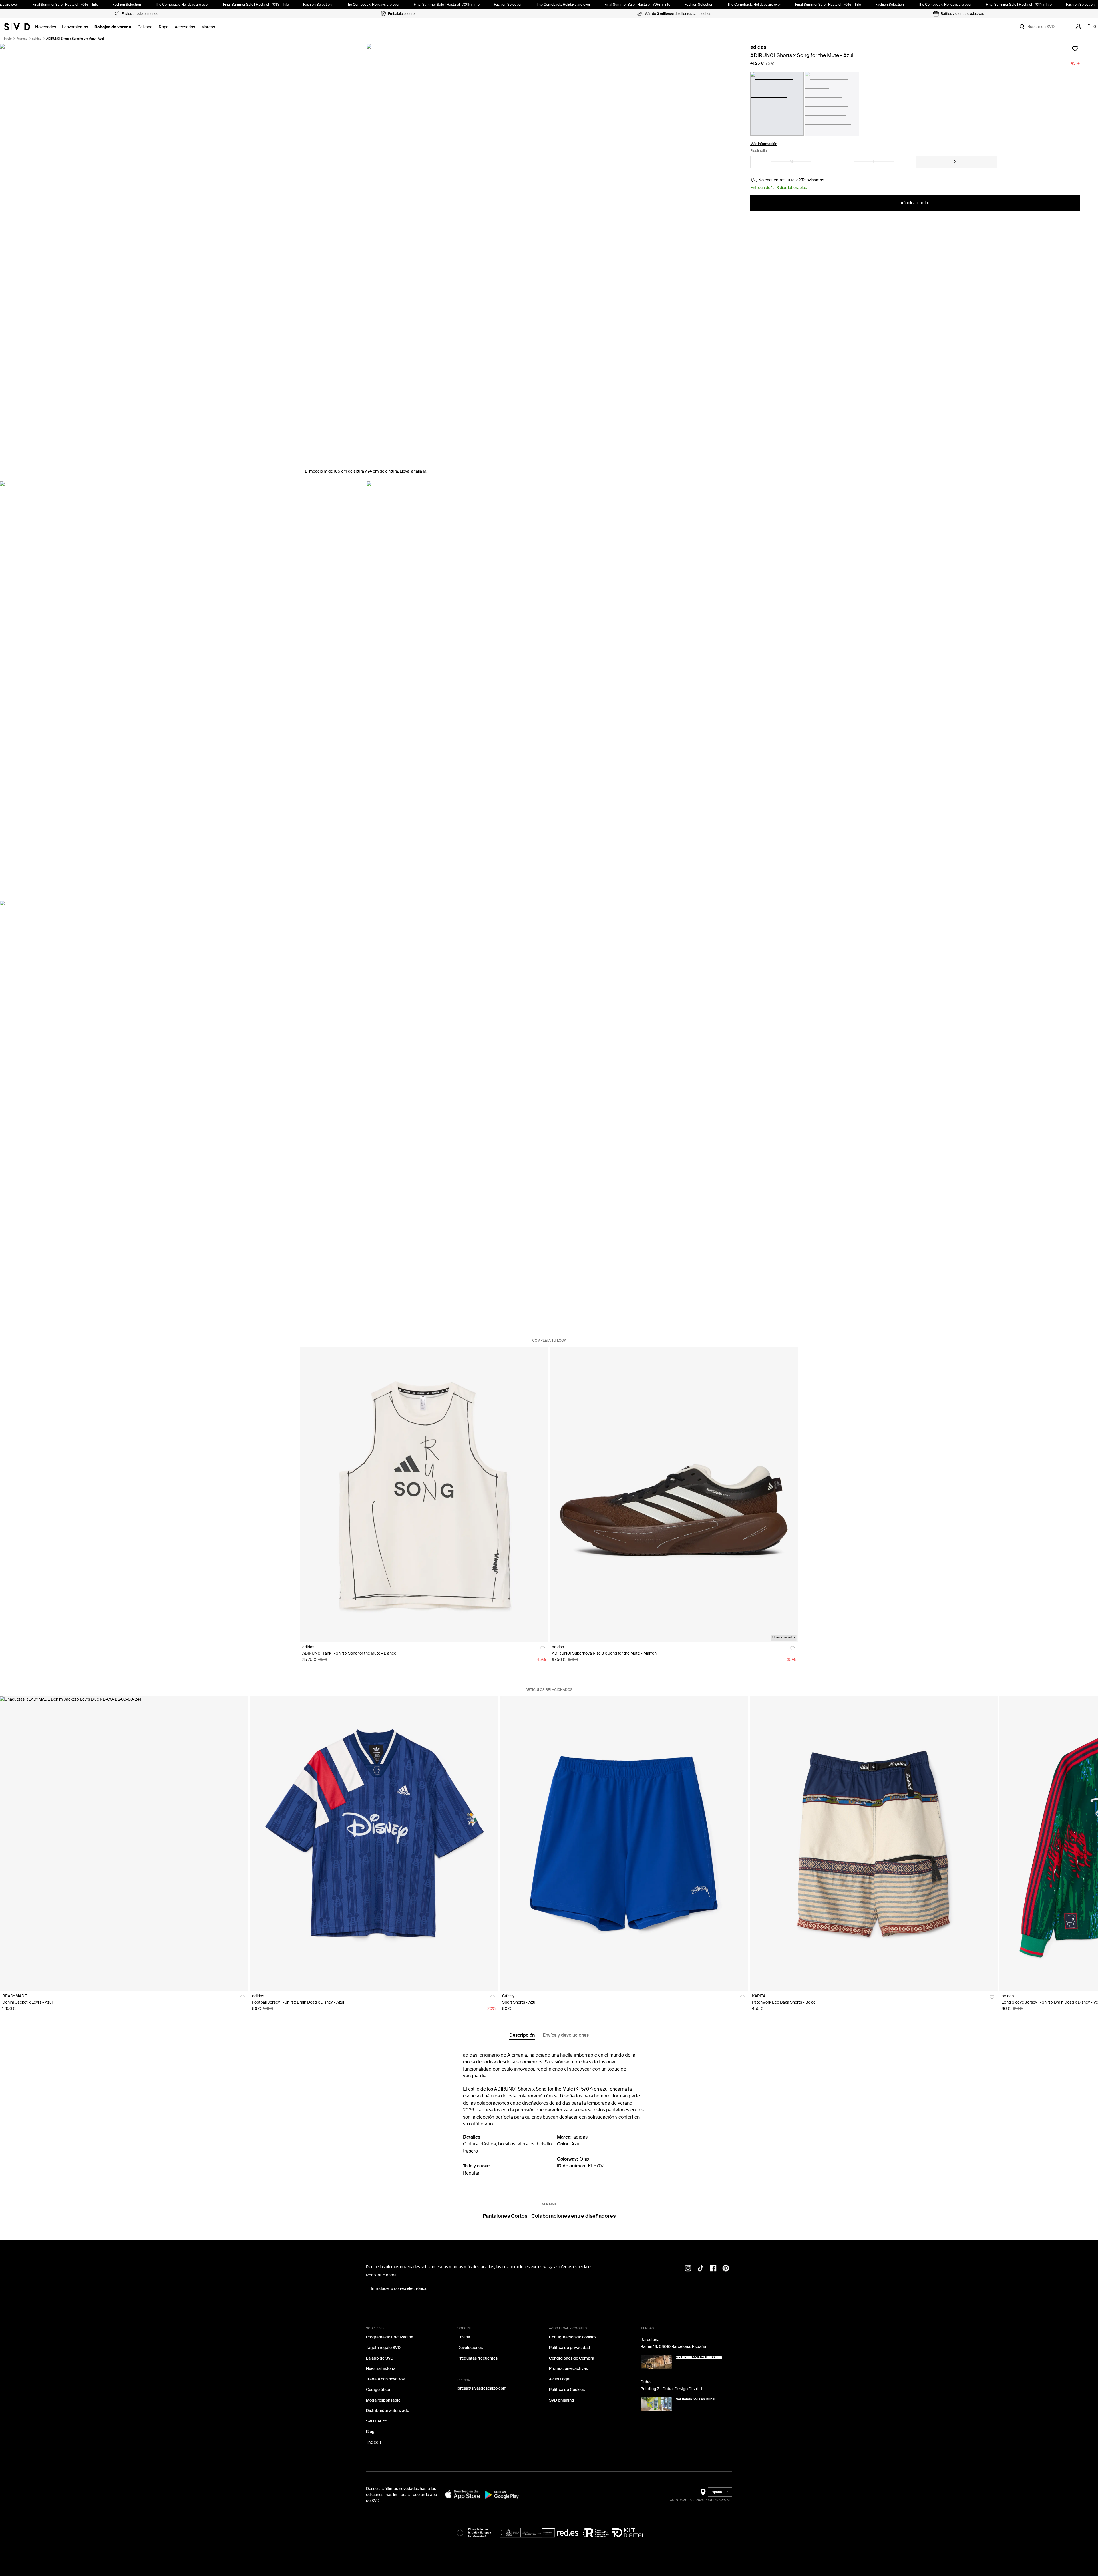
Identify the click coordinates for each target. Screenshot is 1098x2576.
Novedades (46, 27)
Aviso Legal (560, 2379)
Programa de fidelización (390, 2337)
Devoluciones (470, 2348)
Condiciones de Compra (572, 2358)
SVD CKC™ (376, 2421)
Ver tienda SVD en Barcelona (699, 2357)
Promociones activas (568, 2369)
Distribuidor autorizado (388, 2411)
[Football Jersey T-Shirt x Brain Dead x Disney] (374, 1844)
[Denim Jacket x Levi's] (124, 1844)
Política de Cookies (567, 2390)
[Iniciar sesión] (1078, 27)
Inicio (8, 39)
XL (956, 161)
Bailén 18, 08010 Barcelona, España (673, 2347)
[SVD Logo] (17, 27)
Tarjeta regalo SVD (383, 2348)
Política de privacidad (570, 2348)
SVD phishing (562, 2400)
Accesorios (185, 27)
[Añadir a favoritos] (1075, 49)
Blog (370, 2432)
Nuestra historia (381, 2369)
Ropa (164, 27)
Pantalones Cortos (505, 2216)
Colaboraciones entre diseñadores (573, 2216)
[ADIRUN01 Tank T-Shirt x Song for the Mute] (424, 1495)
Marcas (208, 27)
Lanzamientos (75, 27)
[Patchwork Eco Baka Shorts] (874, 1844)
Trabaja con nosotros (385, 2379)
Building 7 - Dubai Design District (671, 2389)
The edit (374, 2442)
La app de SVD (380, 2358)
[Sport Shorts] (624, 1844)
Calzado (145, 27)
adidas (37, 39)
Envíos (464, 2337)
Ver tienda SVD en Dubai (696, 2399)
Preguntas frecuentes (478, 2358)
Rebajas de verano (113, 27)
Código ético (378, 2390)
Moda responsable (383, 2400)
